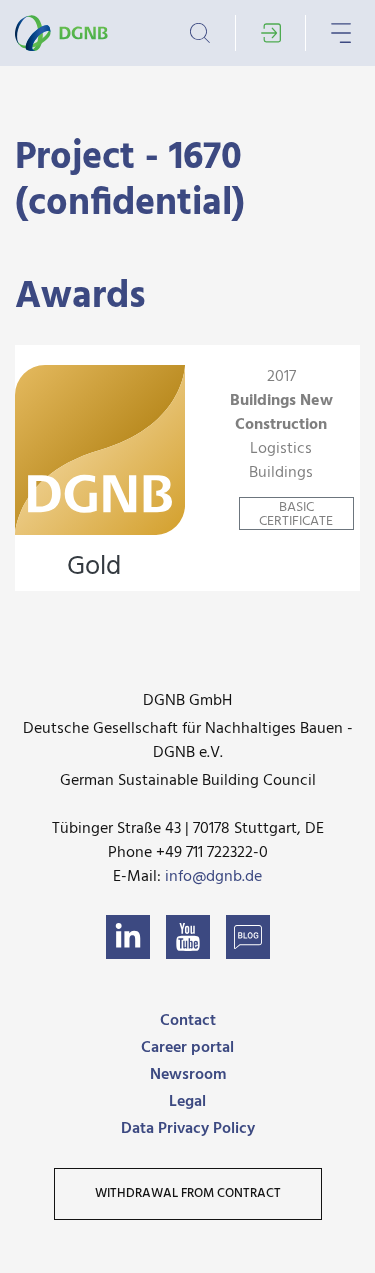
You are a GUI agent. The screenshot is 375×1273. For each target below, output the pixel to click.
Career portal (187, 1048)
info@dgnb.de (213, 877)
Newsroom (188, 1075)
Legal (187, 1102)
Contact (188, 1021)
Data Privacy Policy (188, 1129)
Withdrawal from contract (188, 1193)
